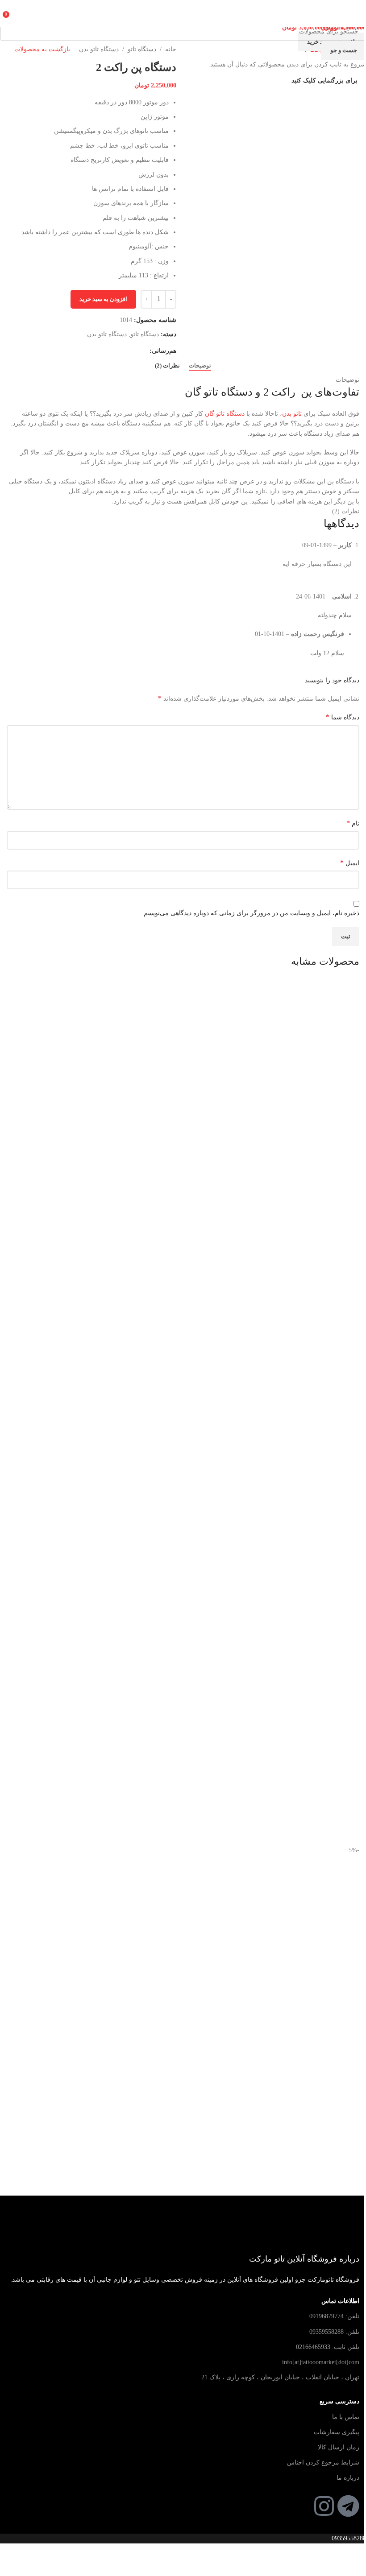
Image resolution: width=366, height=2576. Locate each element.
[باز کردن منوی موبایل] (356, 13)
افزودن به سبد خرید (103, 299)
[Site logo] (183, 13)
